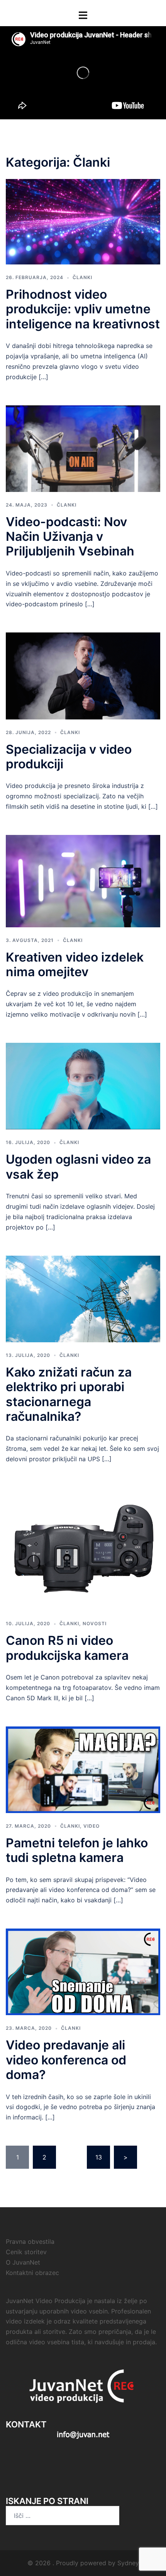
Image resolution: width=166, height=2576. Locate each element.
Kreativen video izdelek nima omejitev (75, 964)
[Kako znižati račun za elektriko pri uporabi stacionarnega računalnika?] (83, 1298)
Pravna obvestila (30, 2241)
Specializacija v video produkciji (69, 757)
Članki (82, 277)
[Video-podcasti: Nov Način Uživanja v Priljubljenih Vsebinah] (83, 448)
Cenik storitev (26, 2252)
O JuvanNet (23, 2262)
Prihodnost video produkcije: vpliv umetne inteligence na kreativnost (83, 309)
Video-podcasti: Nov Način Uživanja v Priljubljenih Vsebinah (70, 537)
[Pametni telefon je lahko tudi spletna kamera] (83, 1769)
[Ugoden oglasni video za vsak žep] (83, 1086)
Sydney (128, 2563)
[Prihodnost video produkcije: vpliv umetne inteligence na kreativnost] (83, 221)
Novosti (95, 1623)
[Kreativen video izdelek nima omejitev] (83, 880)
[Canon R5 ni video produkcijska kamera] (83, 1548)
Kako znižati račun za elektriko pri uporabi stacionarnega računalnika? (69, 1394)
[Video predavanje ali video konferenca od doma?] (83, 1971)
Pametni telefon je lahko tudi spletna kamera (77, 1850)
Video (91, 1826)
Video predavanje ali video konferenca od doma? (66, 2060)
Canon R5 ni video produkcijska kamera (67, 1648)
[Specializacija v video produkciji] (83, 675)
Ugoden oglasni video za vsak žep (78, 1167)
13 (99, 2157)
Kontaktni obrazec (32, 2273)
